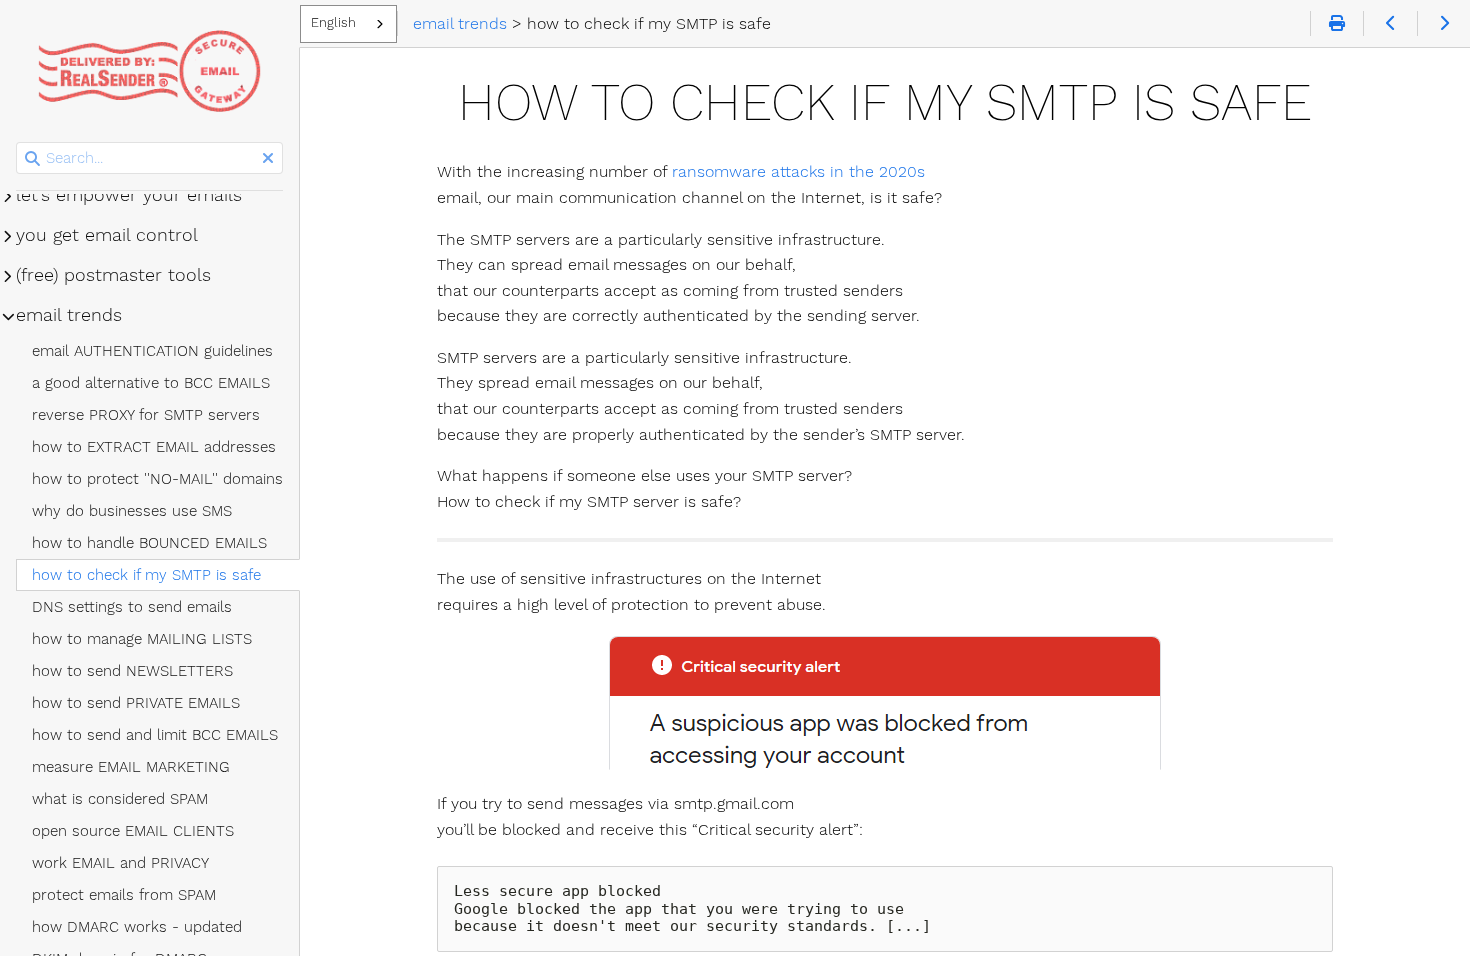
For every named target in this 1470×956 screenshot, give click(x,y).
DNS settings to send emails (132, 607)
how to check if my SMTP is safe (146, 575)
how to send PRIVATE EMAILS (136, 703)
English (333, 22)
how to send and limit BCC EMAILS (155, 735)
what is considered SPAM (120, 799)
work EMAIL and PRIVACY (120, 863)
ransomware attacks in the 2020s (798, 171)
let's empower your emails (129, 195)
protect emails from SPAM (124, 895)
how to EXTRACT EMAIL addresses (154, 447)
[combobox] (348, 24)
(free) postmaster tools (113, 275)
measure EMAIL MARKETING (131, 767)
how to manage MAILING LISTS (142, 639)
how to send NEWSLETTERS (132, 671)
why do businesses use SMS (132, 511)
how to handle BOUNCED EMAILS (149, 543)
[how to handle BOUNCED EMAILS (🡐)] (1389, 24)
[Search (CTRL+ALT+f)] (32, 159)
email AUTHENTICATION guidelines (152, 351)
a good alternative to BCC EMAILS (151, 383)
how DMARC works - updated (137, 927)
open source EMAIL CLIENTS (133, 831)
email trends (69, 315)
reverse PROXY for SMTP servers (146, 415)
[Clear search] (268, 159)
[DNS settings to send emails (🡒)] (1443, 24)
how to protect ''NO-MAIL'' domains (157, 479)
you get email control (107, 235)
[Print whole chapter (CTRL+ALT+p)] (1336, 24)
